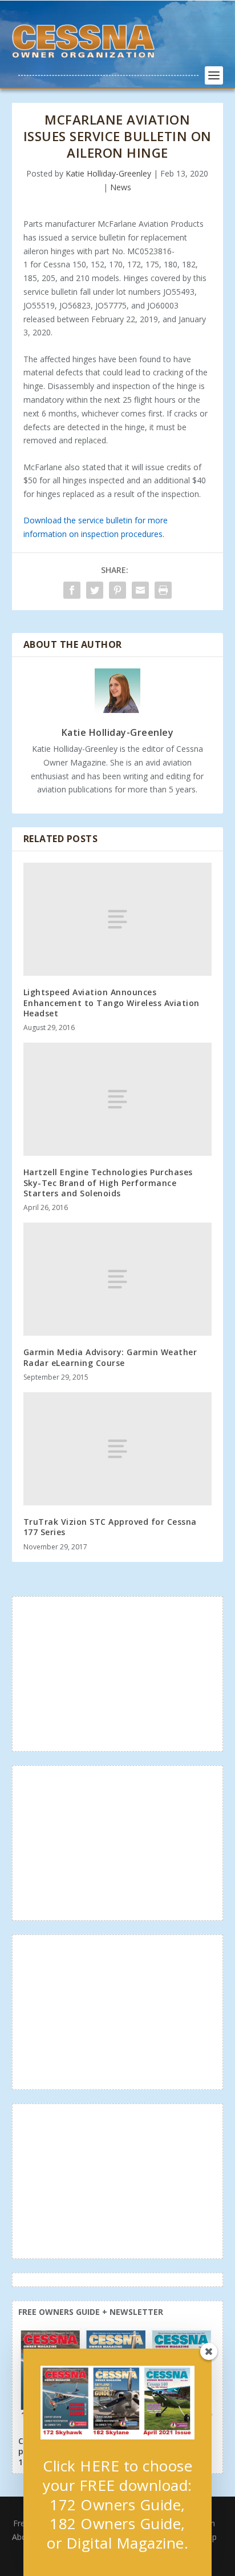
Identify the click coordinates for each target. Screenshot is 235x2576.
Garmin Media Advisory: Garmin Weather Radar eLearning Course (110, 1357)
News (121, 187)
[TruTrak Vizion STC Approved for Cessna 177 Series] (118, 1449)
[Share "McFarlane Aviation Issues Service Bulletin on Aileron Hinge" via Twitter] (95, 590)
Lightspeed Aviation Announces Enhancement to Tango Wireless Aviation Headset (112, 1002)
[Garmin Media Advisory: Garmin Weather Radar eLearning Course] (118, 1279)
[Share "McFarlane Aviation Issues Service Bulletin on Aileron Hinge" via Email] (140, 590)
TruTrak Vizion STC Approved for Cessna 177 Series (110, 1527)
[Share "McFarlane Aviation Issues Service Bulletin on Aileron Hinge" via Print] (163, 590)
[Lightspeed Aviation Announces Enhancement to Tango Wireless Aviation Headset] (118, 919)
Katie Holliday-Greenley (108, 173)
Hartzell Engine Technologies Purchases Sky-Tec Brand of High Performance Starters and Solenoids (108, 1182)
